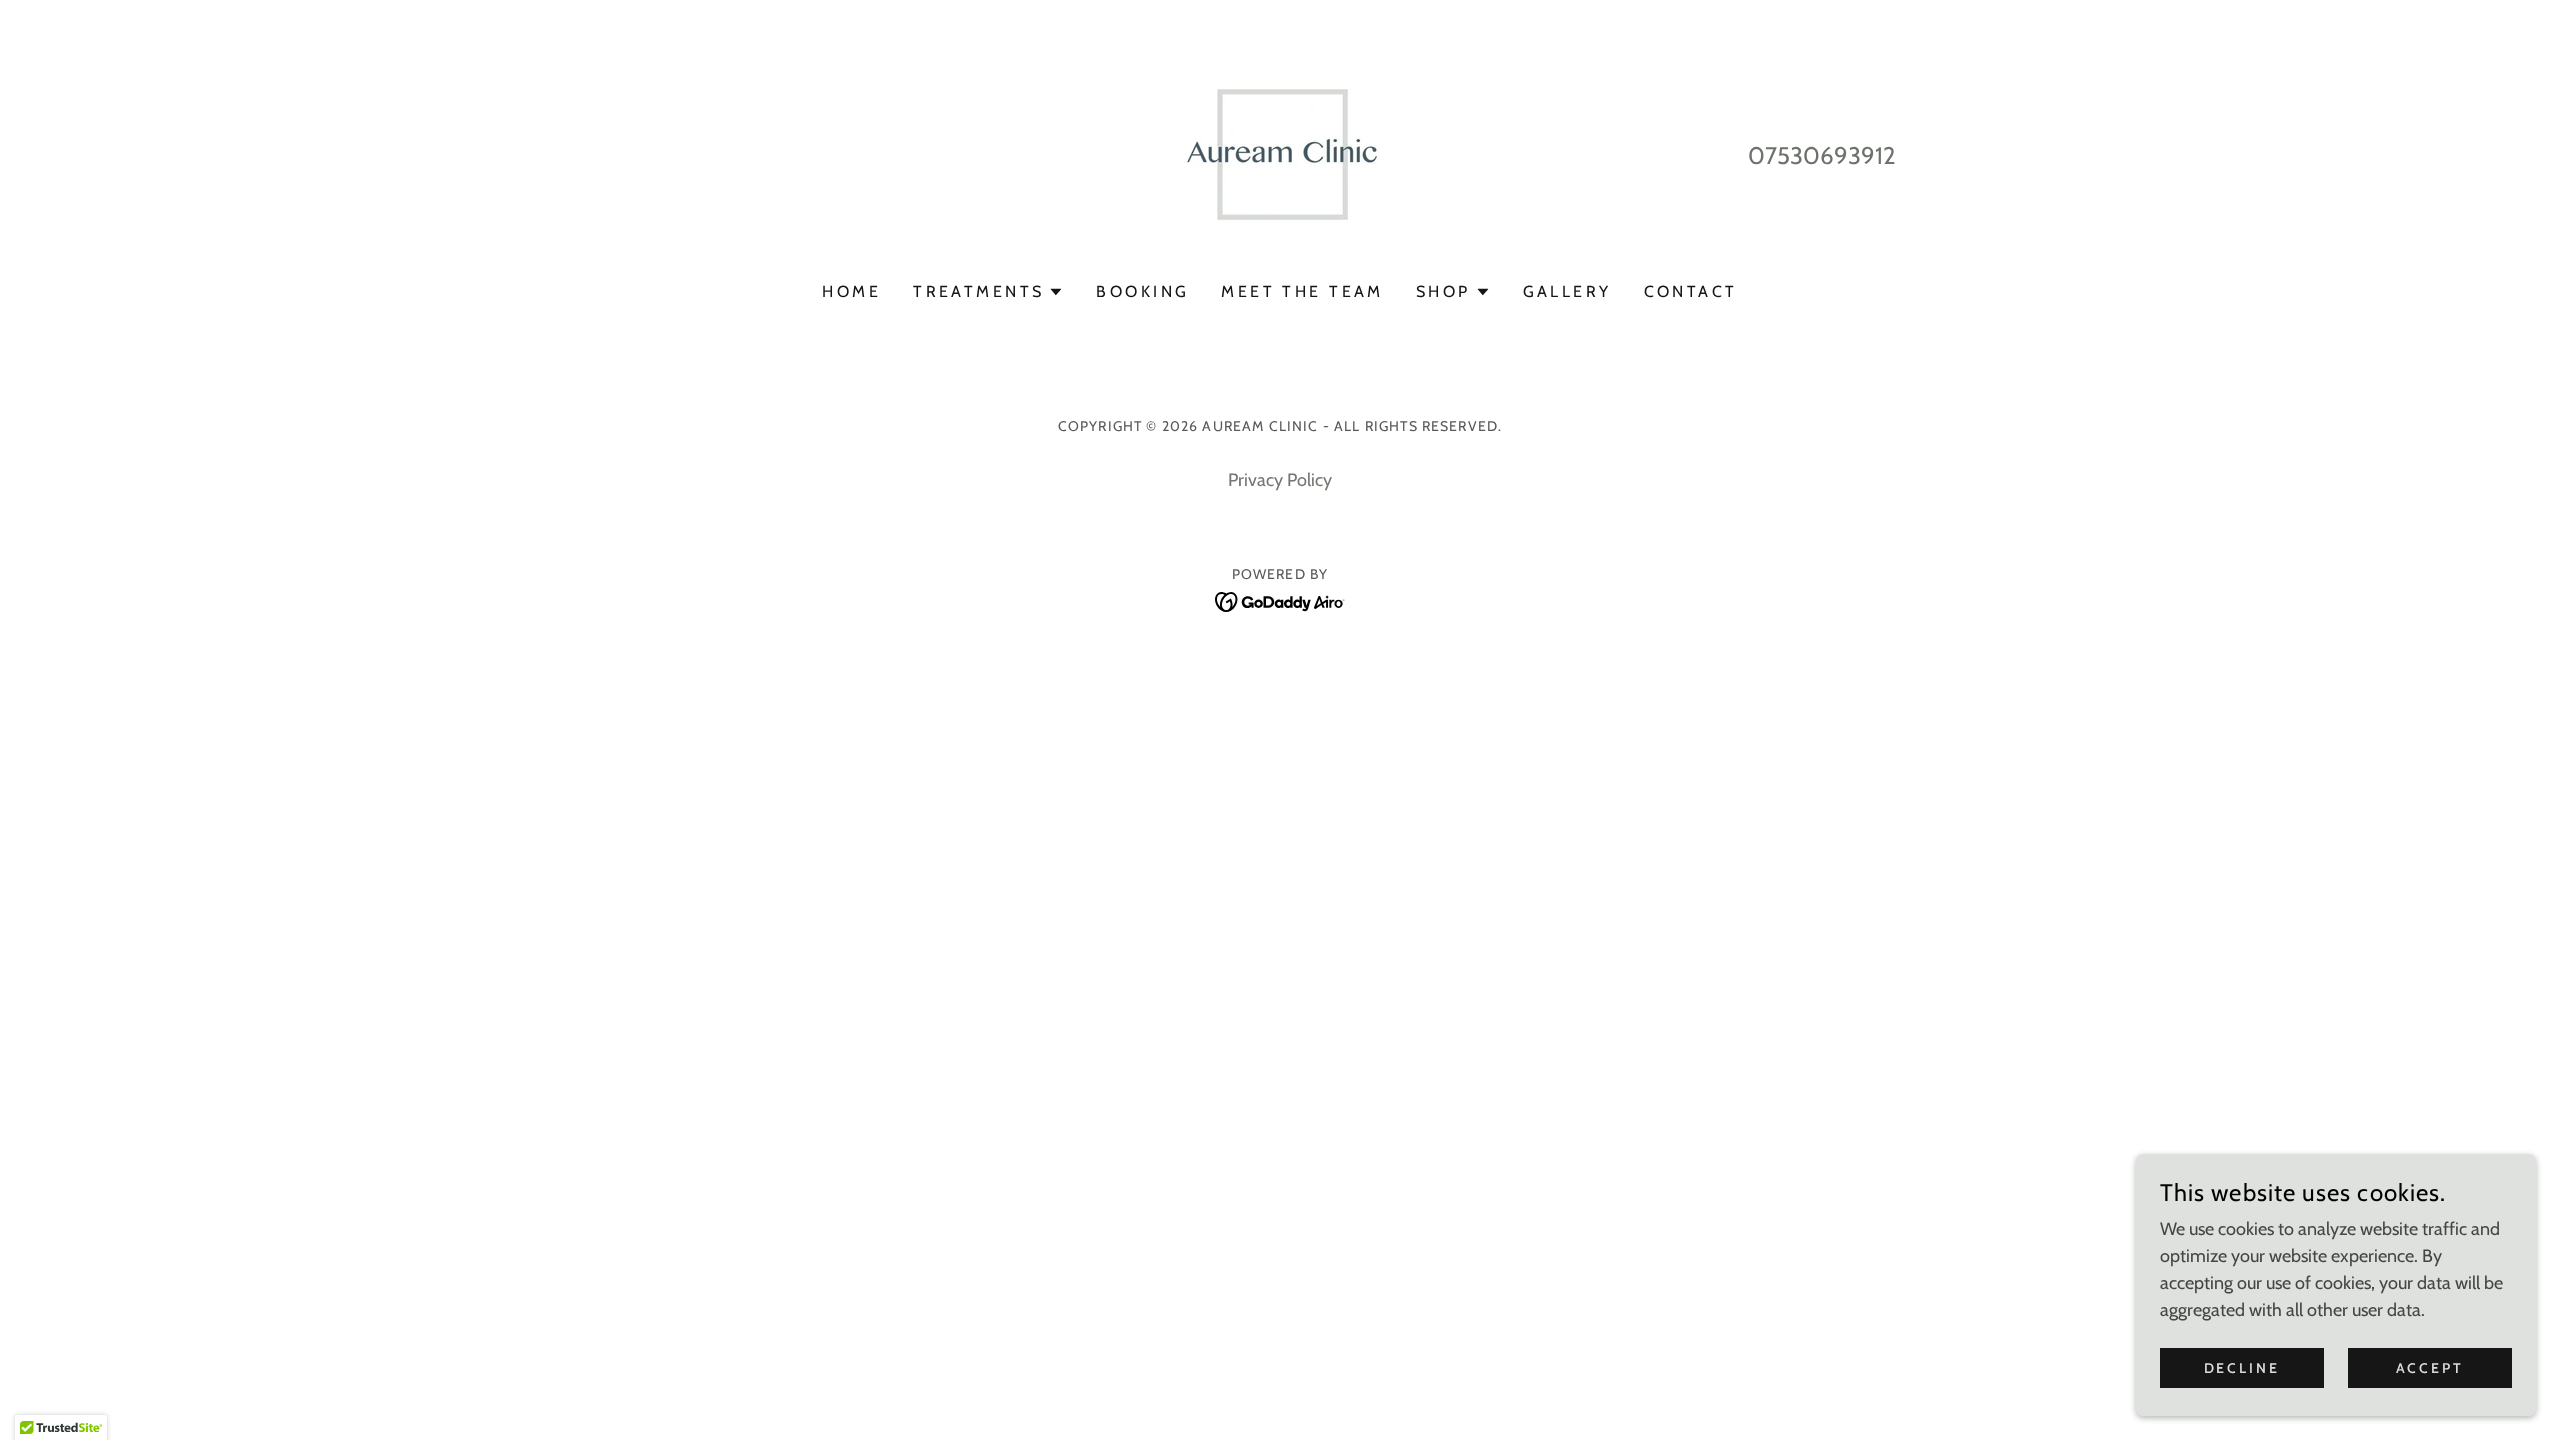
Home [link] (851, 291)
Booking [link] (1142, 291)
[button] (988, 292)
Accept (2430, 1368)
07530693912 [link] (1822, 155)
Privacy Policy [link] (1280, 480)
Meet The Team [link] (1302, 291)
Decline (2242, 1368)
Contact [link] (1691, 291)
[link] (1280, 154)
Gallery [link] (1567, 291)
